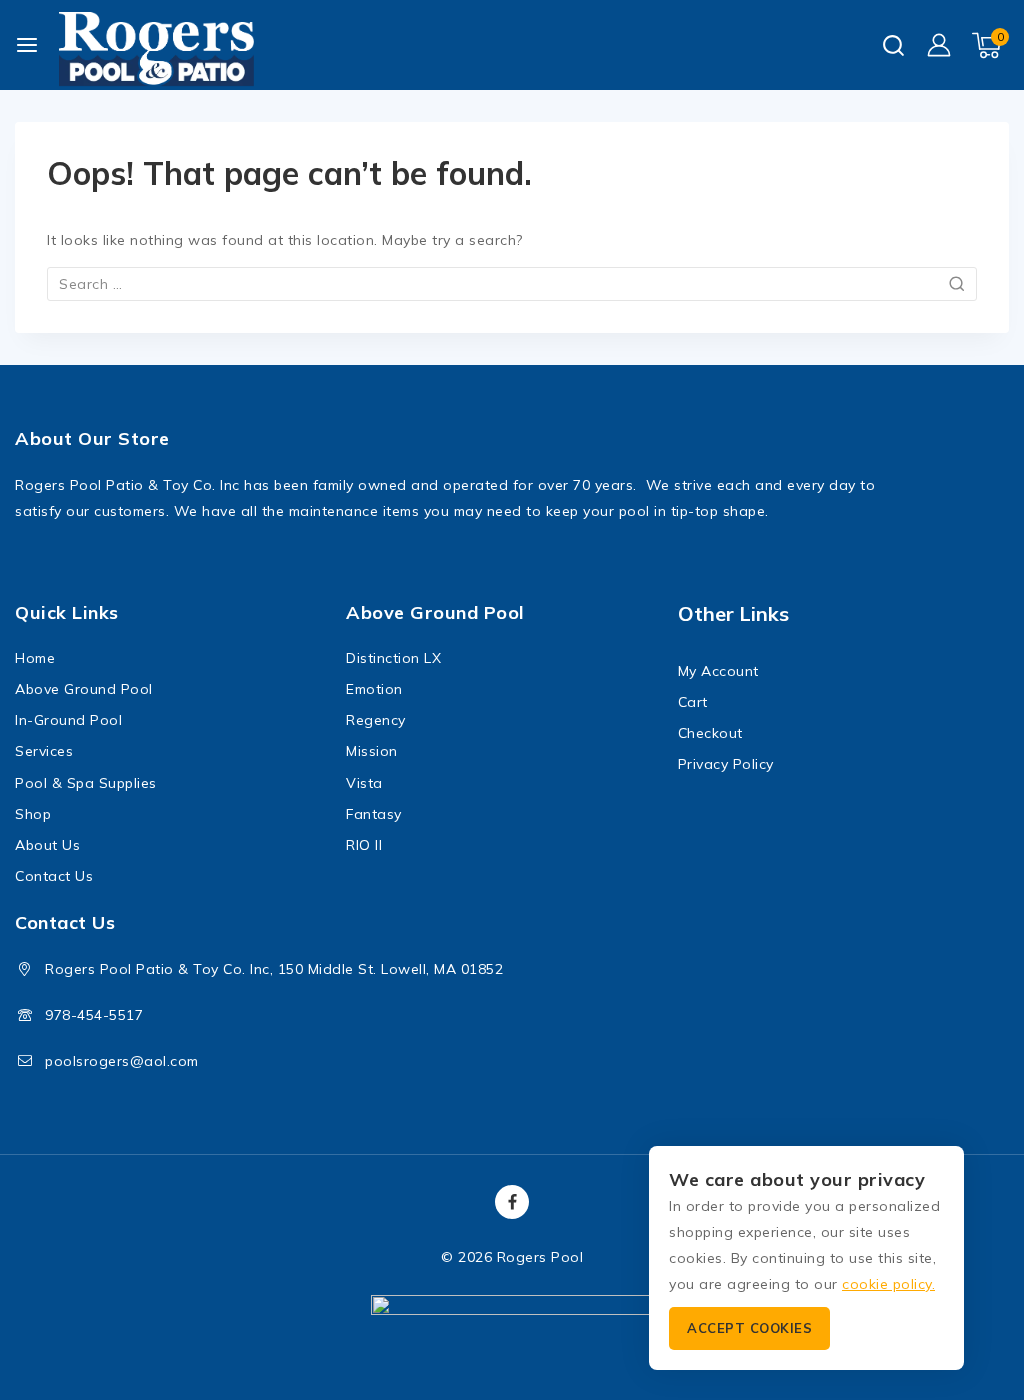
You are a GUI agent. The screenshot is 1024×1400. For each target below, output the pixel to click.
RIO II (364, 845)
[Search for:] (512, 284)
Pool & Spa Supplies (86, 783)
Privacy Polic (722, 764)
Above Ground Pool (84, 689)
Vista (364, 783)
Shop (33, 814)
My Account (718, 671)
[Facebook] (512, 1202)
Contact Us (54, 876)
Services (44, 751)
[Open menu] (27, 45)
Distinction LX (393, 658)
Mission (372, 751)
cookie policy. (888, 1284)
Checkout (710, 733)
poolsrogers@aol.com (122, 1061)
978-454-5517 (94, 1015)
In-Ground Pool (68, 720)
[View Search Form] (893, 45)
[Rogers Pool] (156, 51)
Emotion (374, 689)
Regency (376, 720)
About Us (47, 845)
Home (35, 658)
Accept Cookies (749, 1328)
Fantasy (374, 814)
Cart (693, 702)
